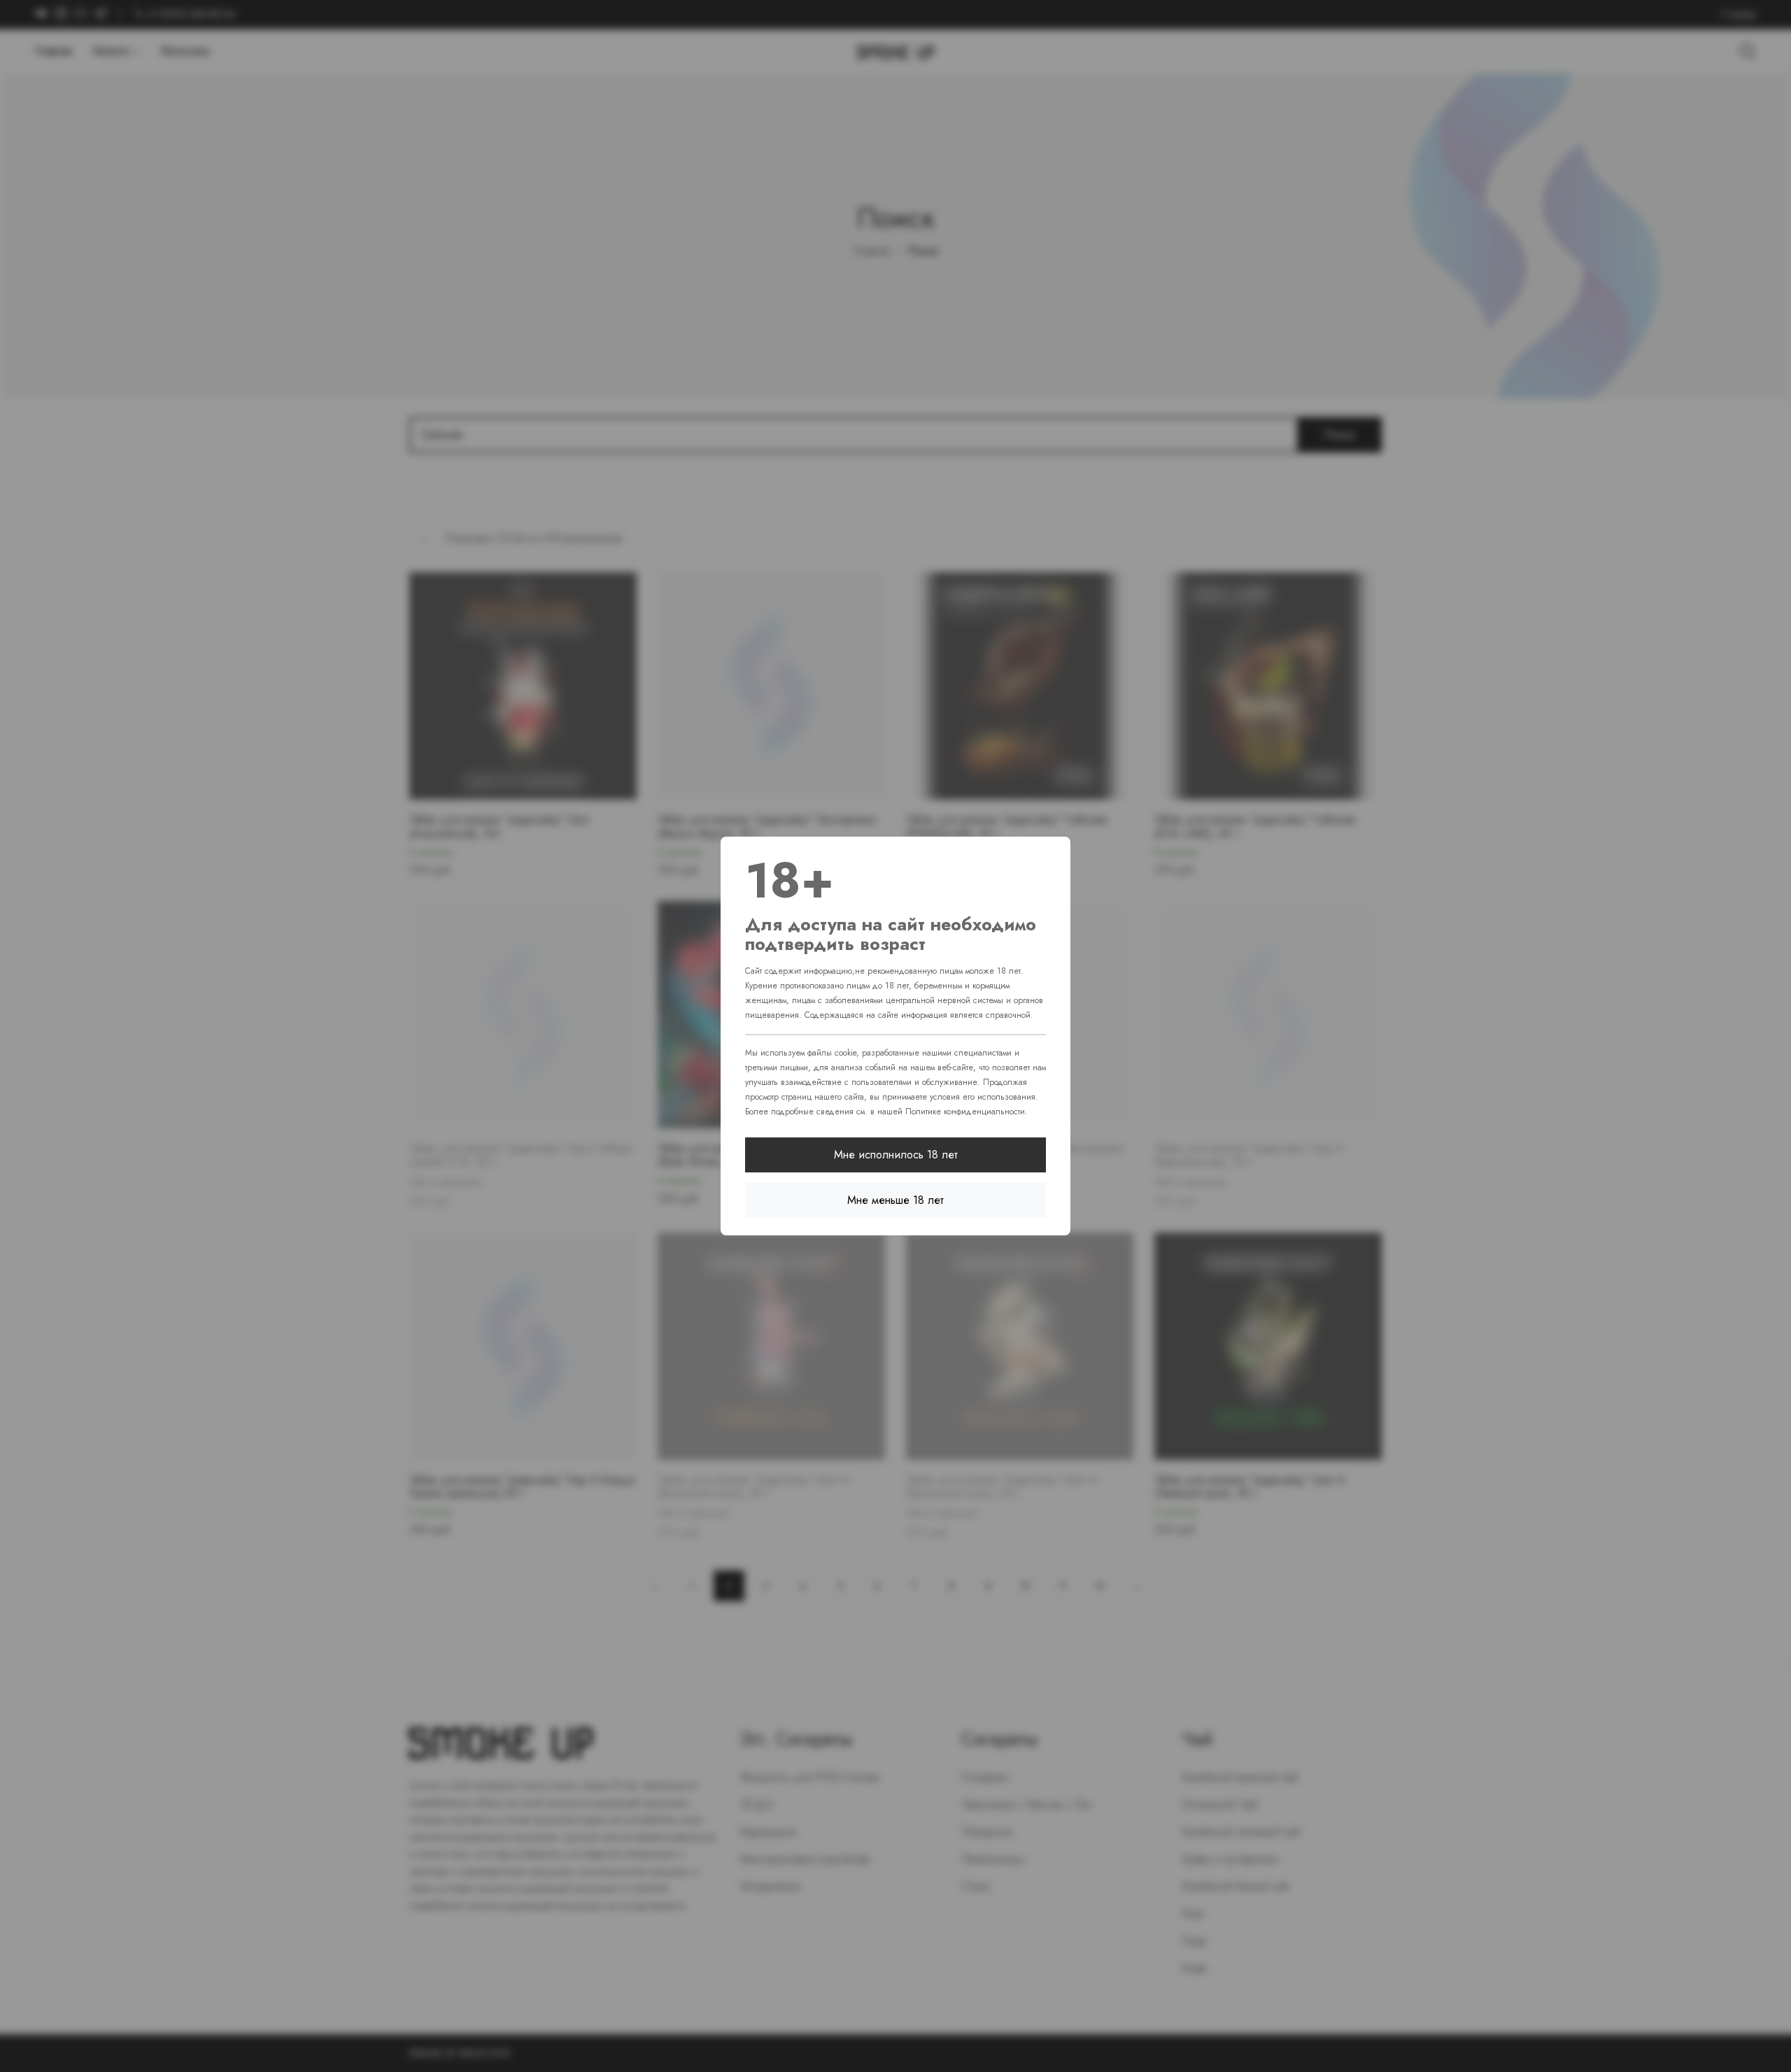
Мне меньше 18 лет (895, 1200)
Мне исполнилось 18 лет (896, 1155)
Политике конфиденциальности (965, 1112)
